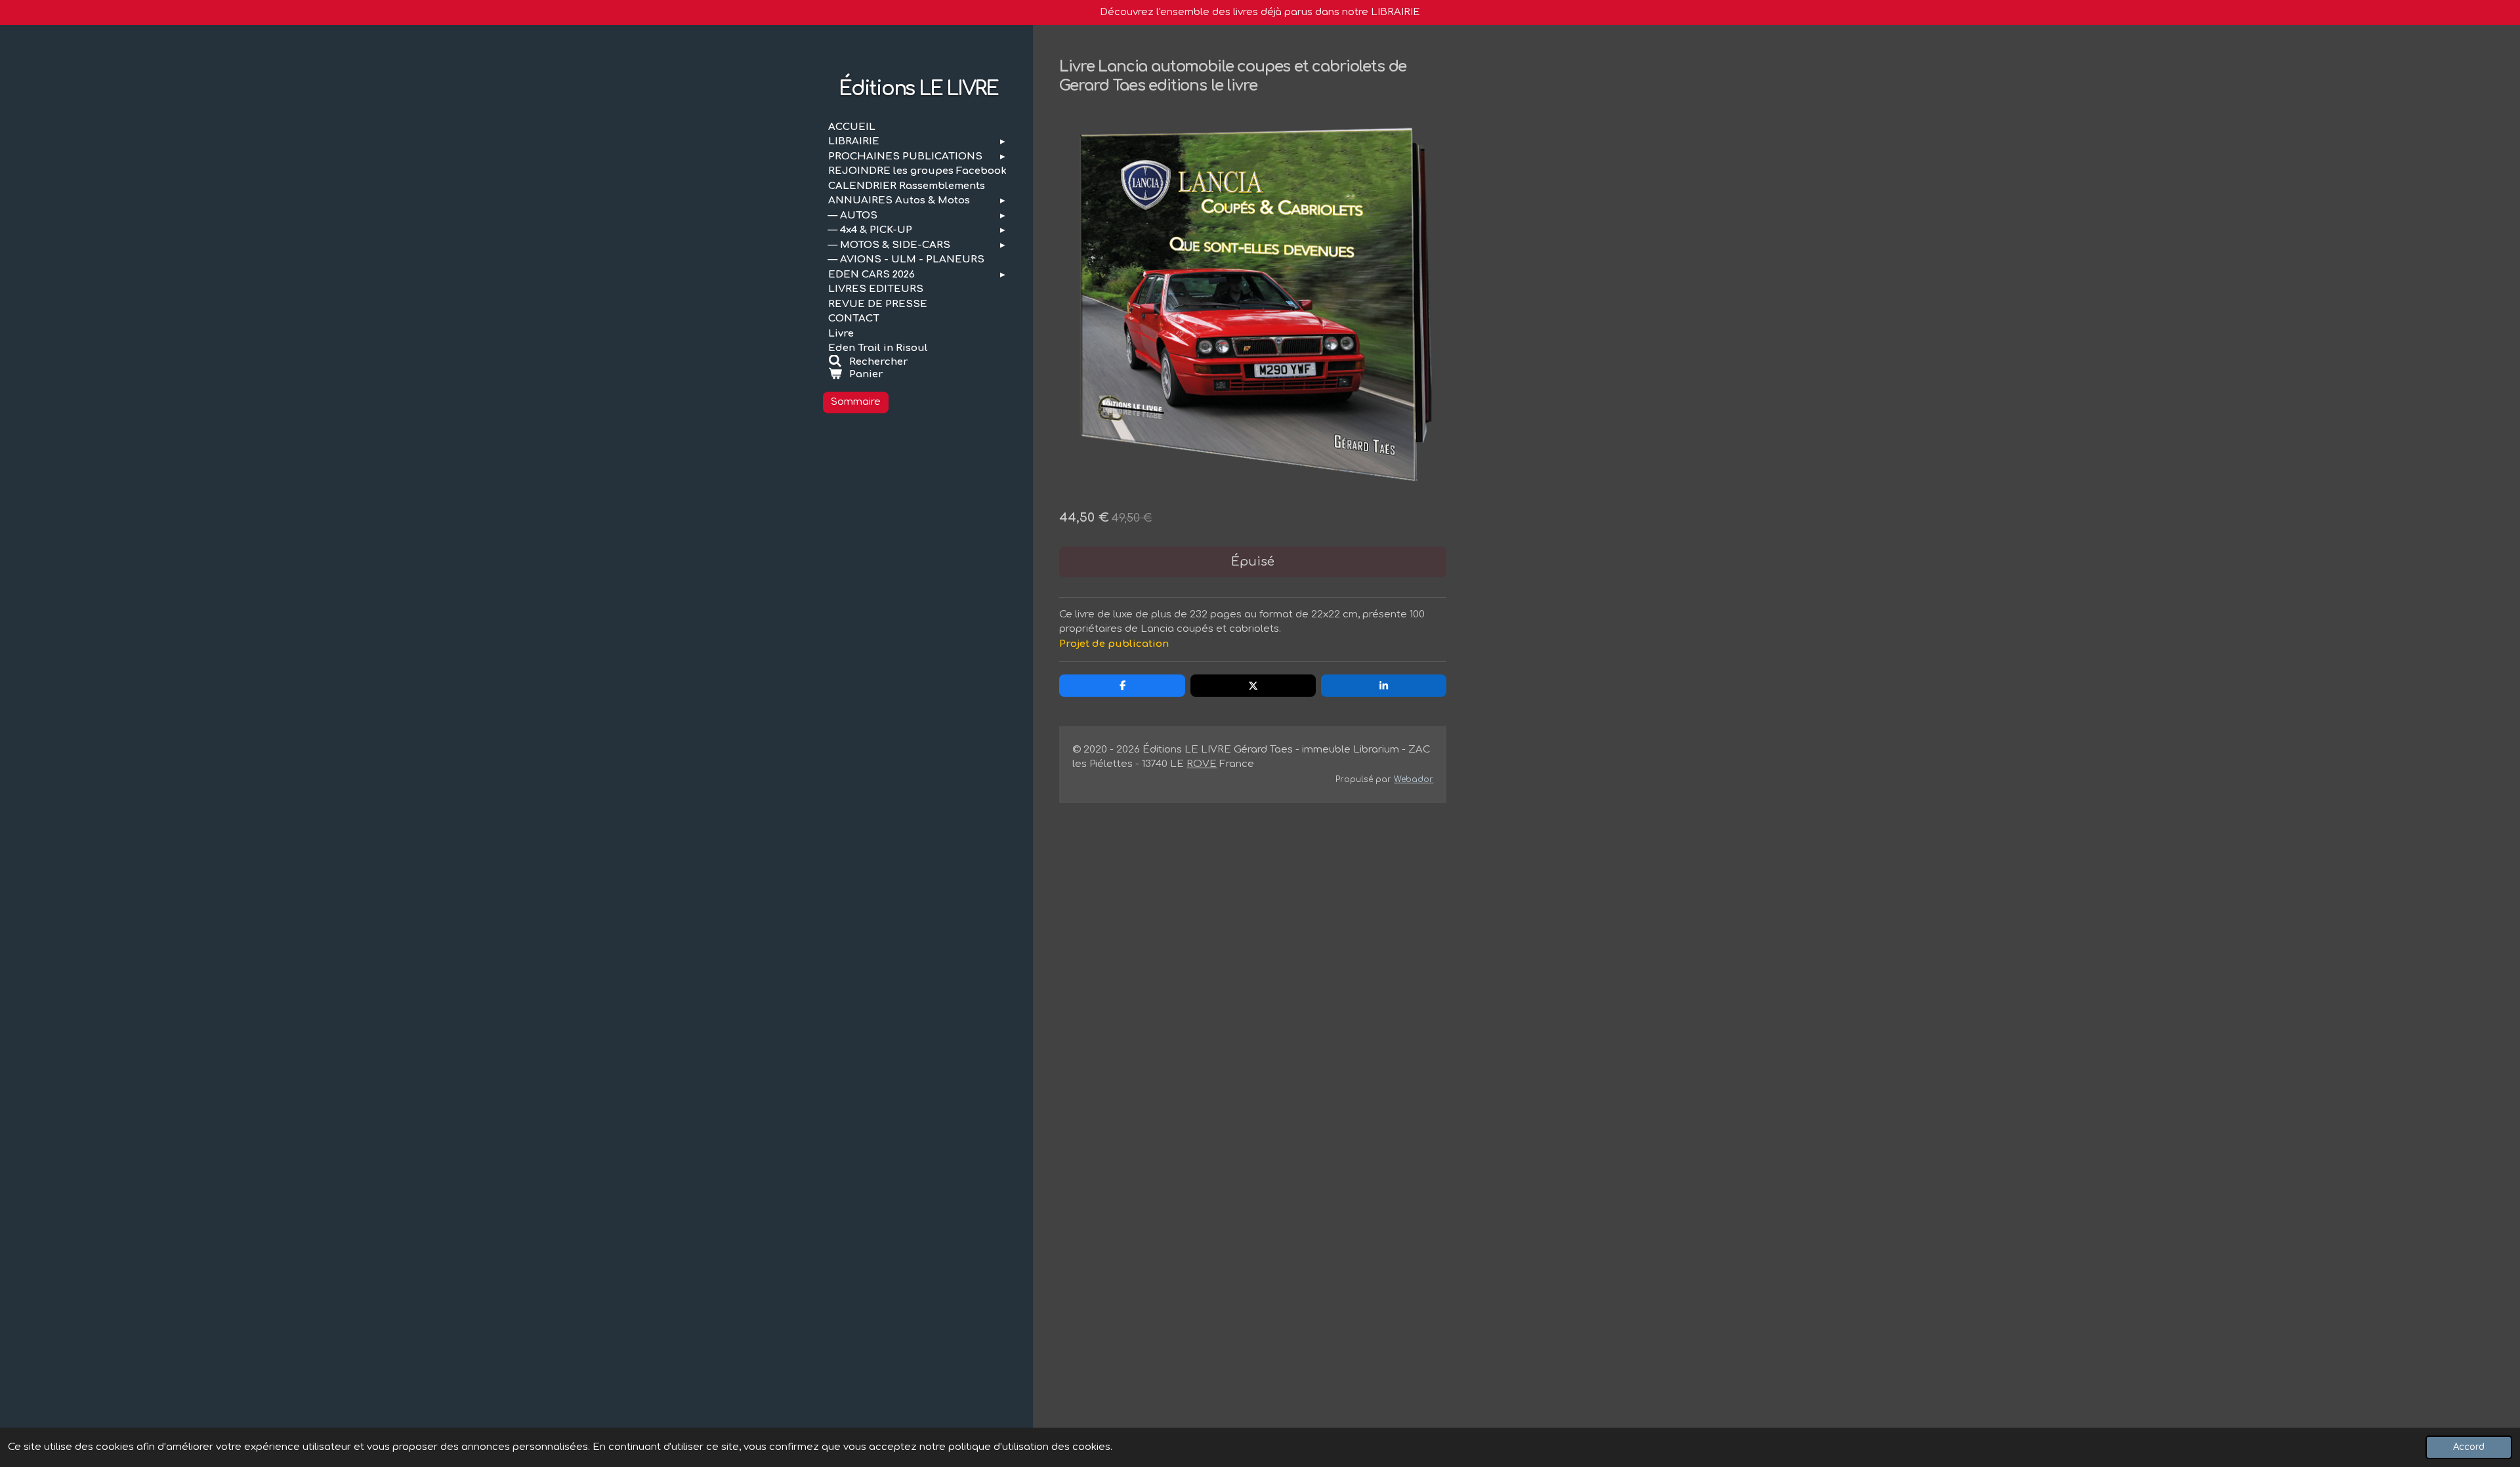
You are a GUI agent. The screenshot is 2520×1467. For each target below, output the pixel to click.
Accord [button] (2469, 1447)
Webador (1414, 779)
